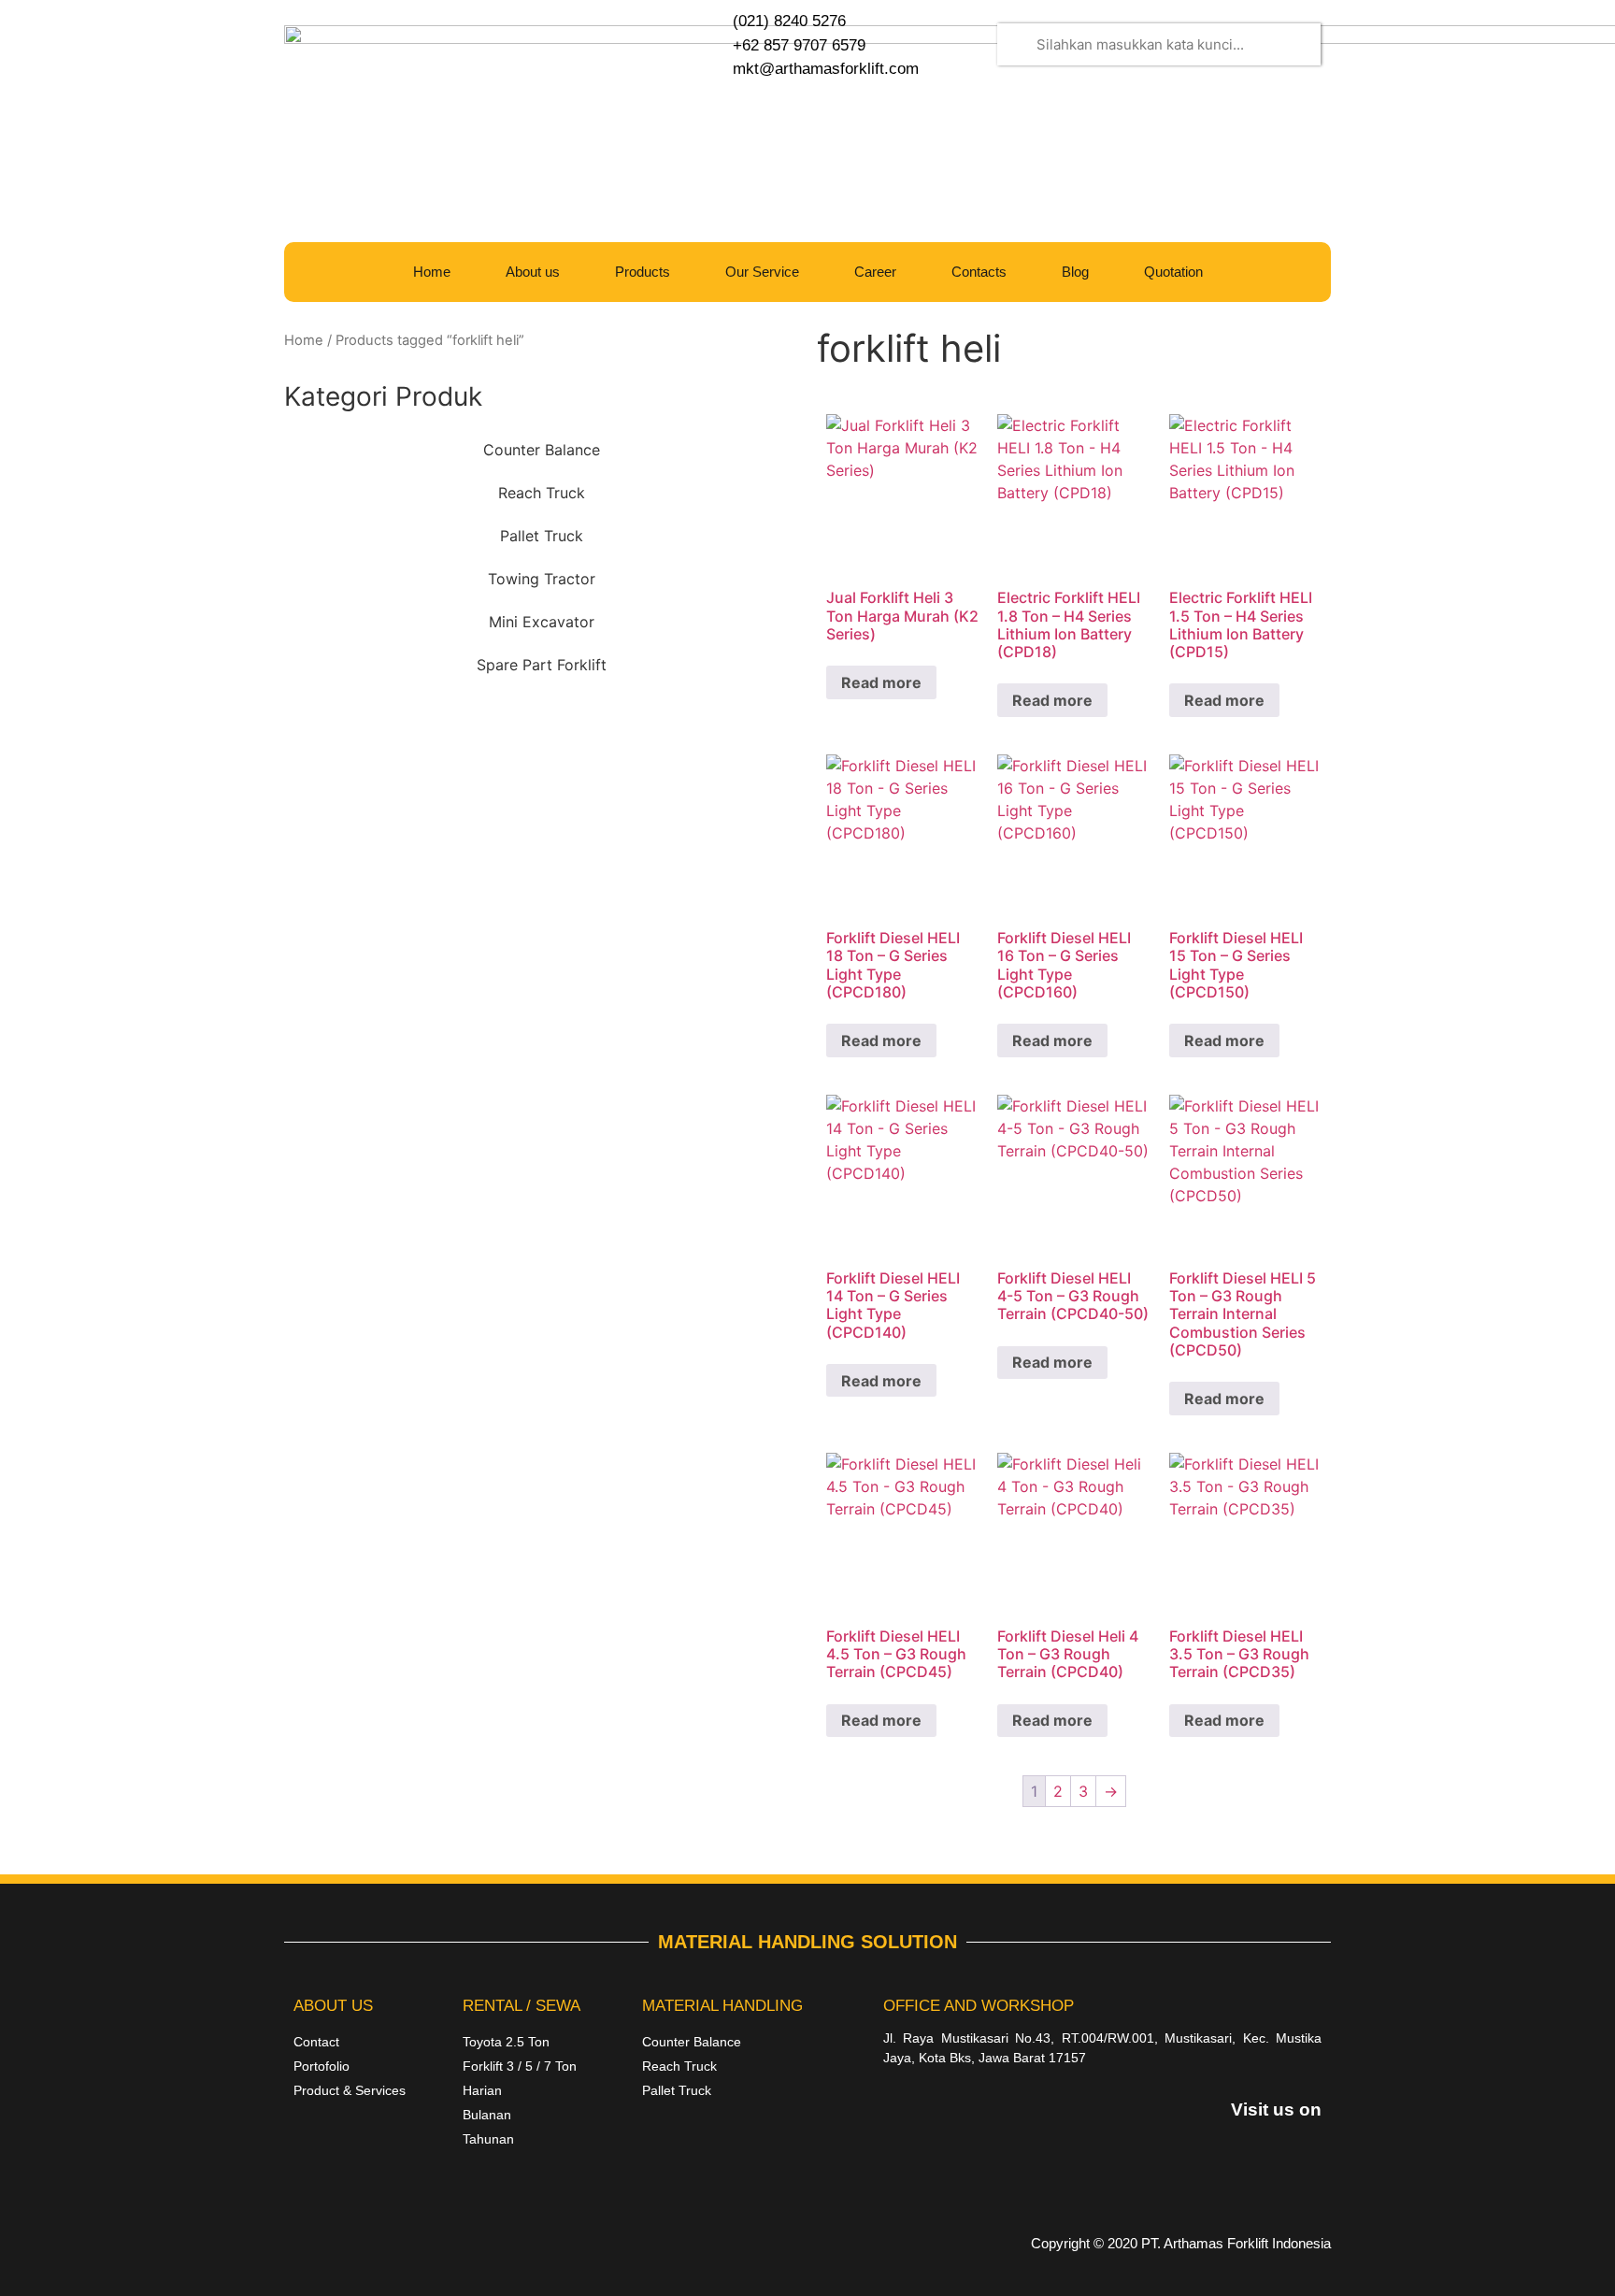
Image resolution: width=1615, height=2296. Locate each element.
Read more (881, 682)
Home (432, 272)
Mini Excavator (542, 622)
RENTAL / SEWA (522, 2006)
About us (533, 272)
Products (643, 272)
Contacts (979, 272)
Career (875, 272)
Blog (1075, 272)
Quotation (1173, 272)
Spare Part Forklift (542, 665)
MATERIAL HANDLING (722, 2006)
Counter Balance (542, 450)
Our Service (762, 272)
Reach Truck (542, 493)
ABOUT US (333, 2006)
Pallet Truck (542, 536)
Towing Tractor (542, 579)
